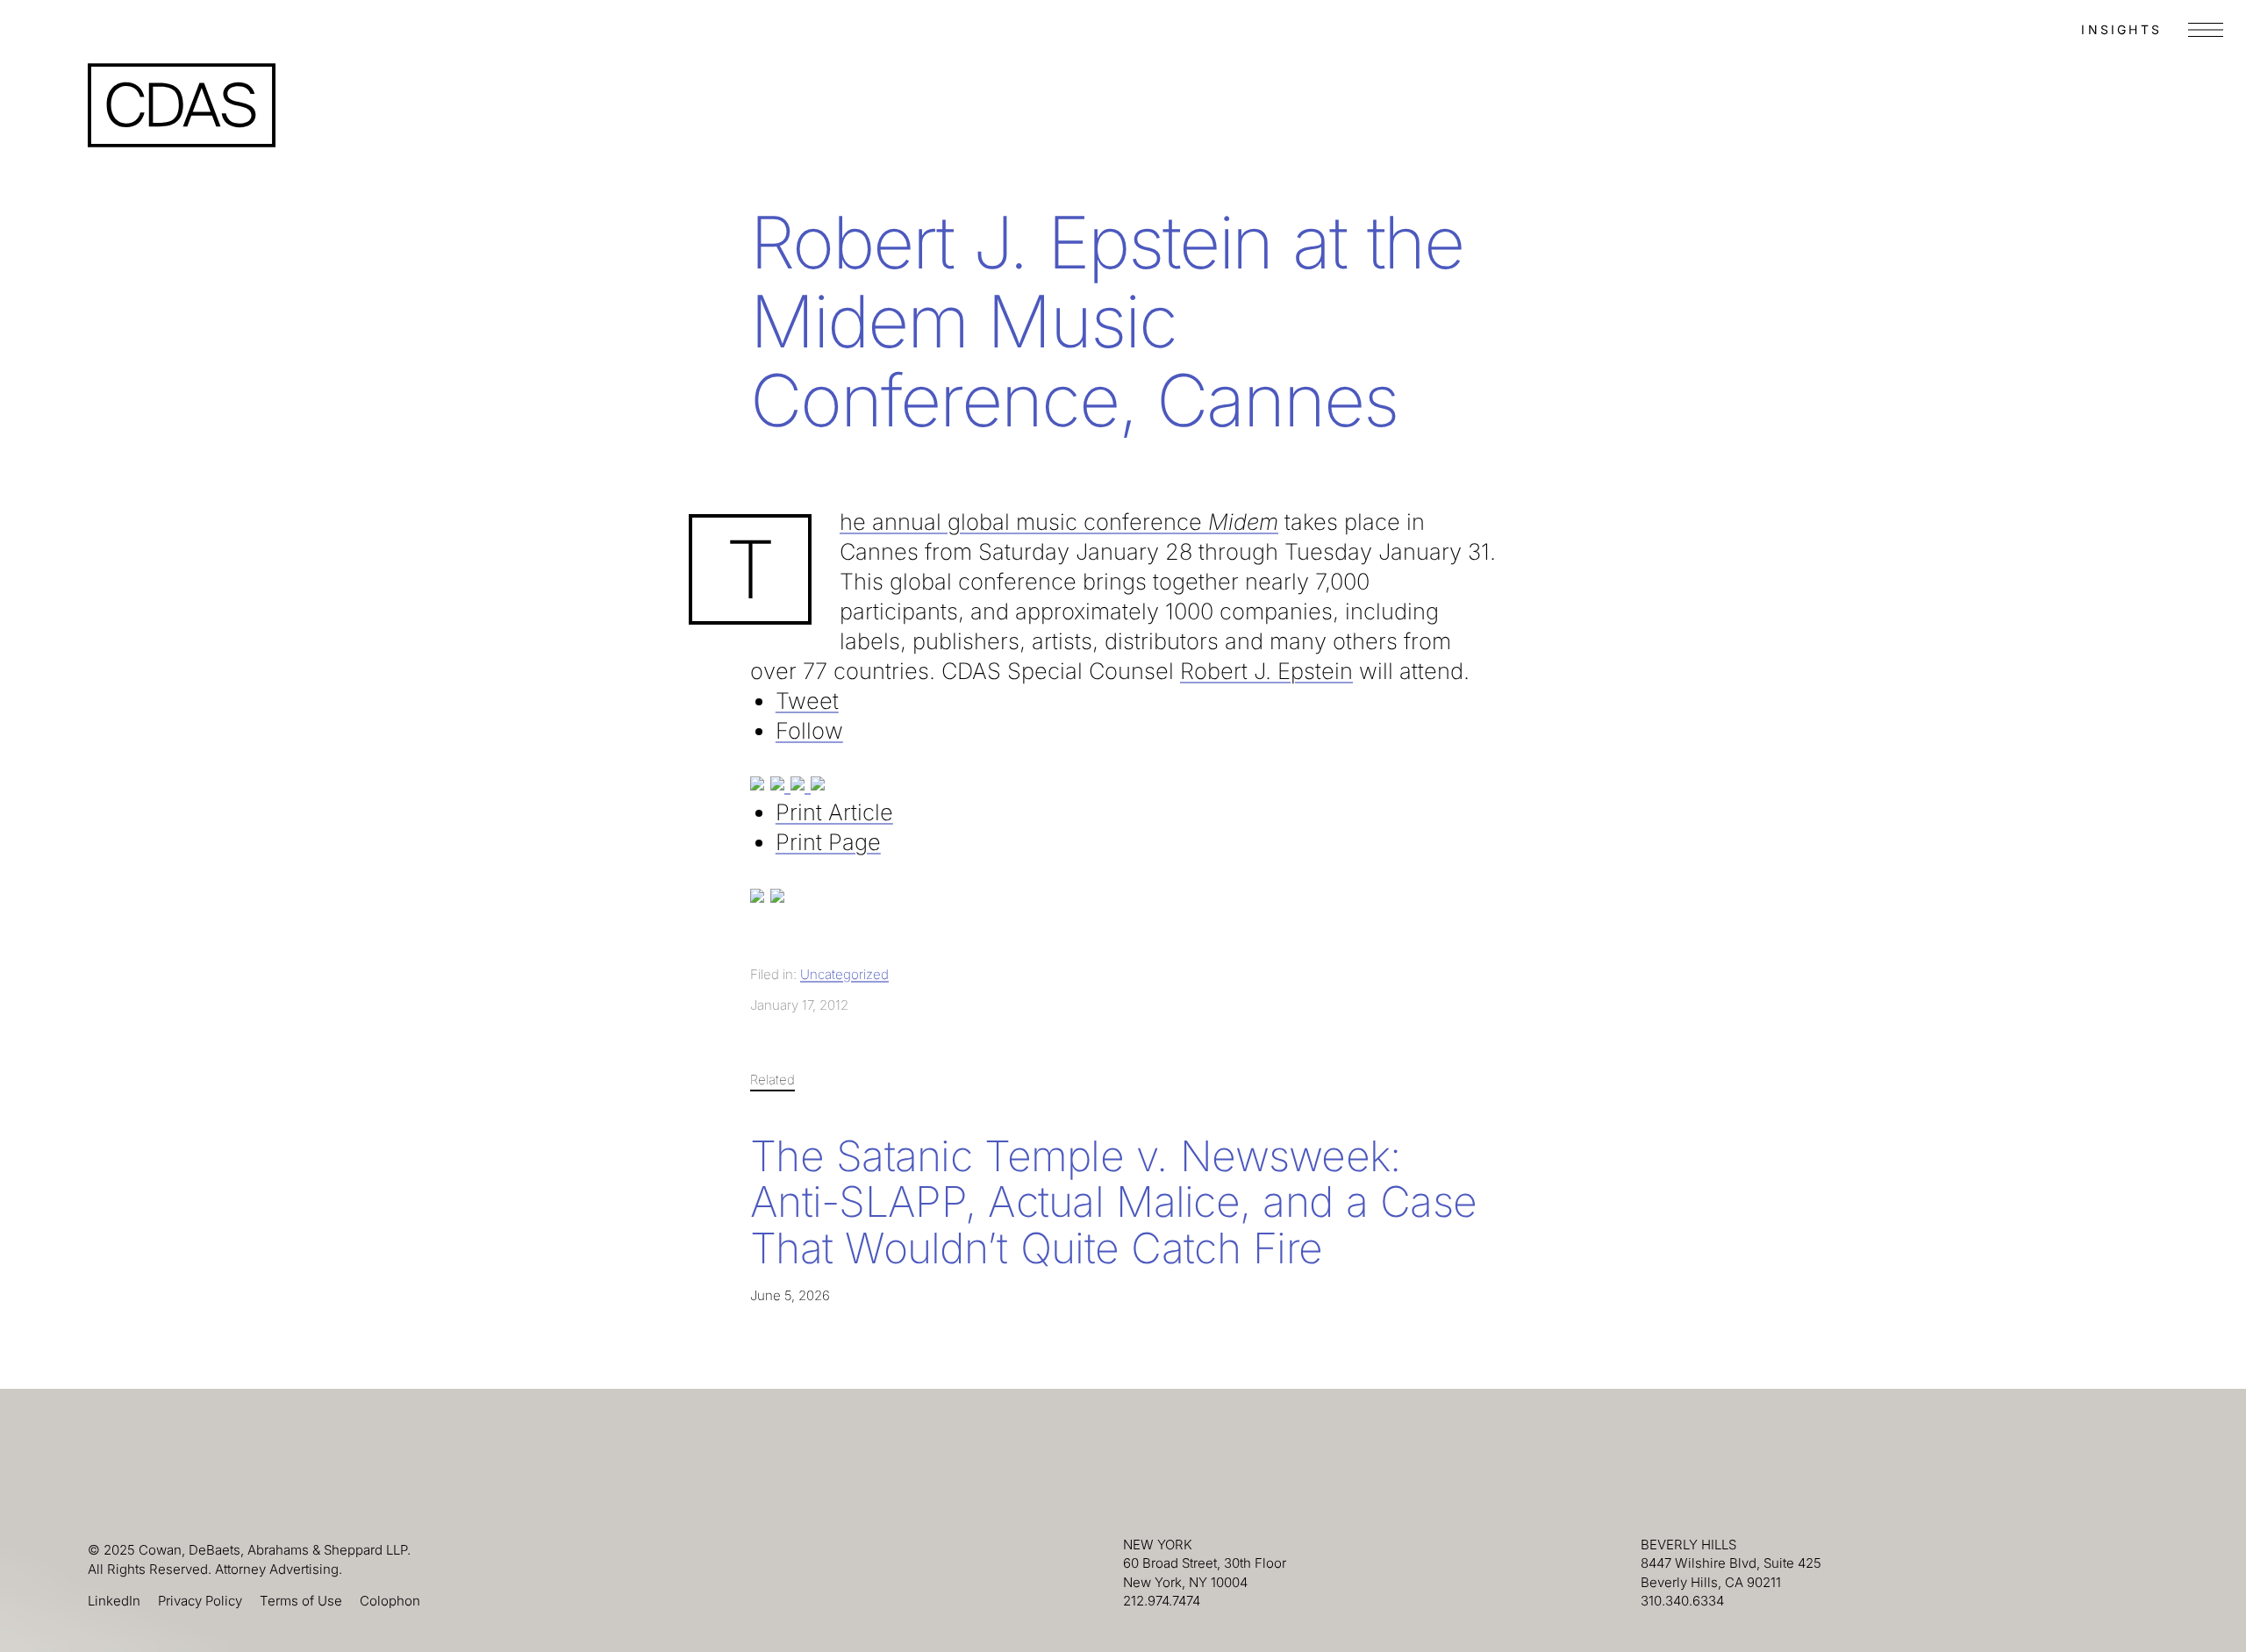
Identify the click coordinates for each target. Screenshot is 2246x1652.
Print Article (834, 812)
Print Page (828, 842)
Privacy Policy (200, 1601)
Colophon (390, 1601)
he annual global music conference (1059, 522)
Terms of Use (301, 1601)
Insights (2121, 29)
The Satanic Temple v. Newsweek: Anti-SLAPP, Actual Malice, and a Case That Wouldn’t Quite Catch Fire (1113, 1202)
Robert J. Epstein (1266, 671)
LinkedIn (114, 1601)
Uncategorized (844, 974)
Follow (809, 730)
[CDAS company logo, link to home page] (182, 105)
